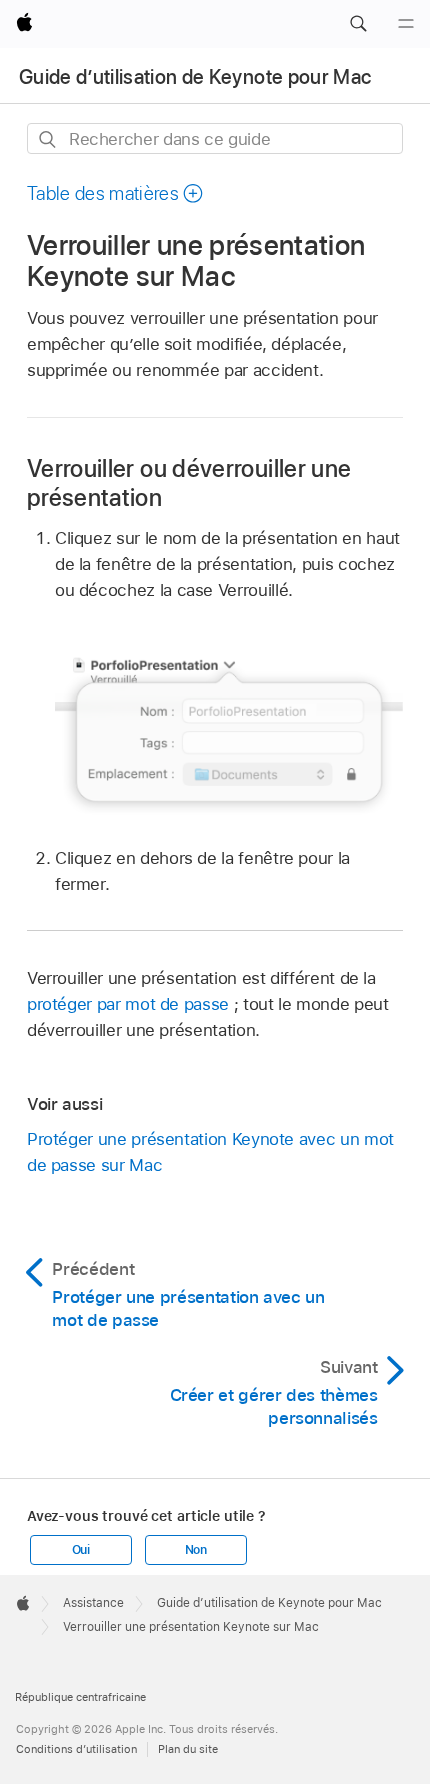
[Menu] (406, 24)
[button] (358, 24)
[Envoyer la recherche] (48, 139)
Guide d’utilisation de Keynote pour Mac (195, 77)
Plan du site (188, 1749)
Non (196, 1550)
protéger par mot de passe (128, 1004)
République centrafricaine (80, 1697)
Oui (81, 1550)
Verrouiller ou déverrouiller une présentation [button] (189, 483)
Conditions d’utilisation (76, 1749)
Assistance (93, 1603)
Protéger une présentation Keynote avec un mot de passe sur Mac (210, 1152)
